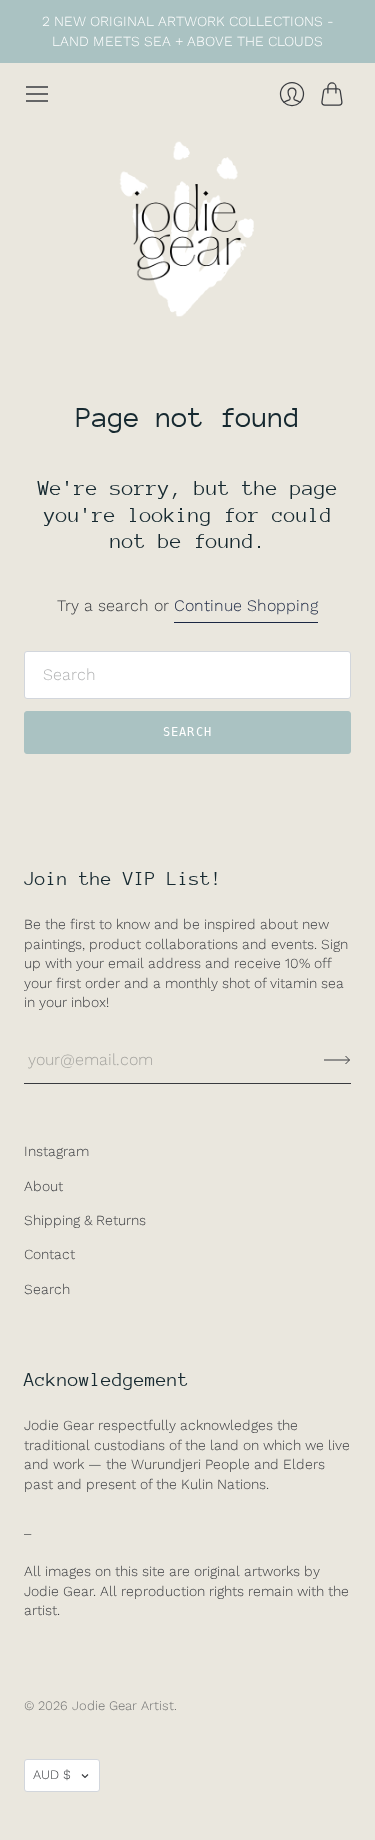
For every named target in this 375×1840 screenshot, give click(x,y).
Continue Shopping (246, 605)
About (43, 1186)
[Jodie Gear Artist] (188, 229)
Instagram (56, 1151)
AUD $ (52, 1774)
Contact (49, 1254)
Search (47, 1289)
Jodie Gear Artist (123, 1705)
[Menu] (37, 94)
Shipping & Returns (85, 1220)
